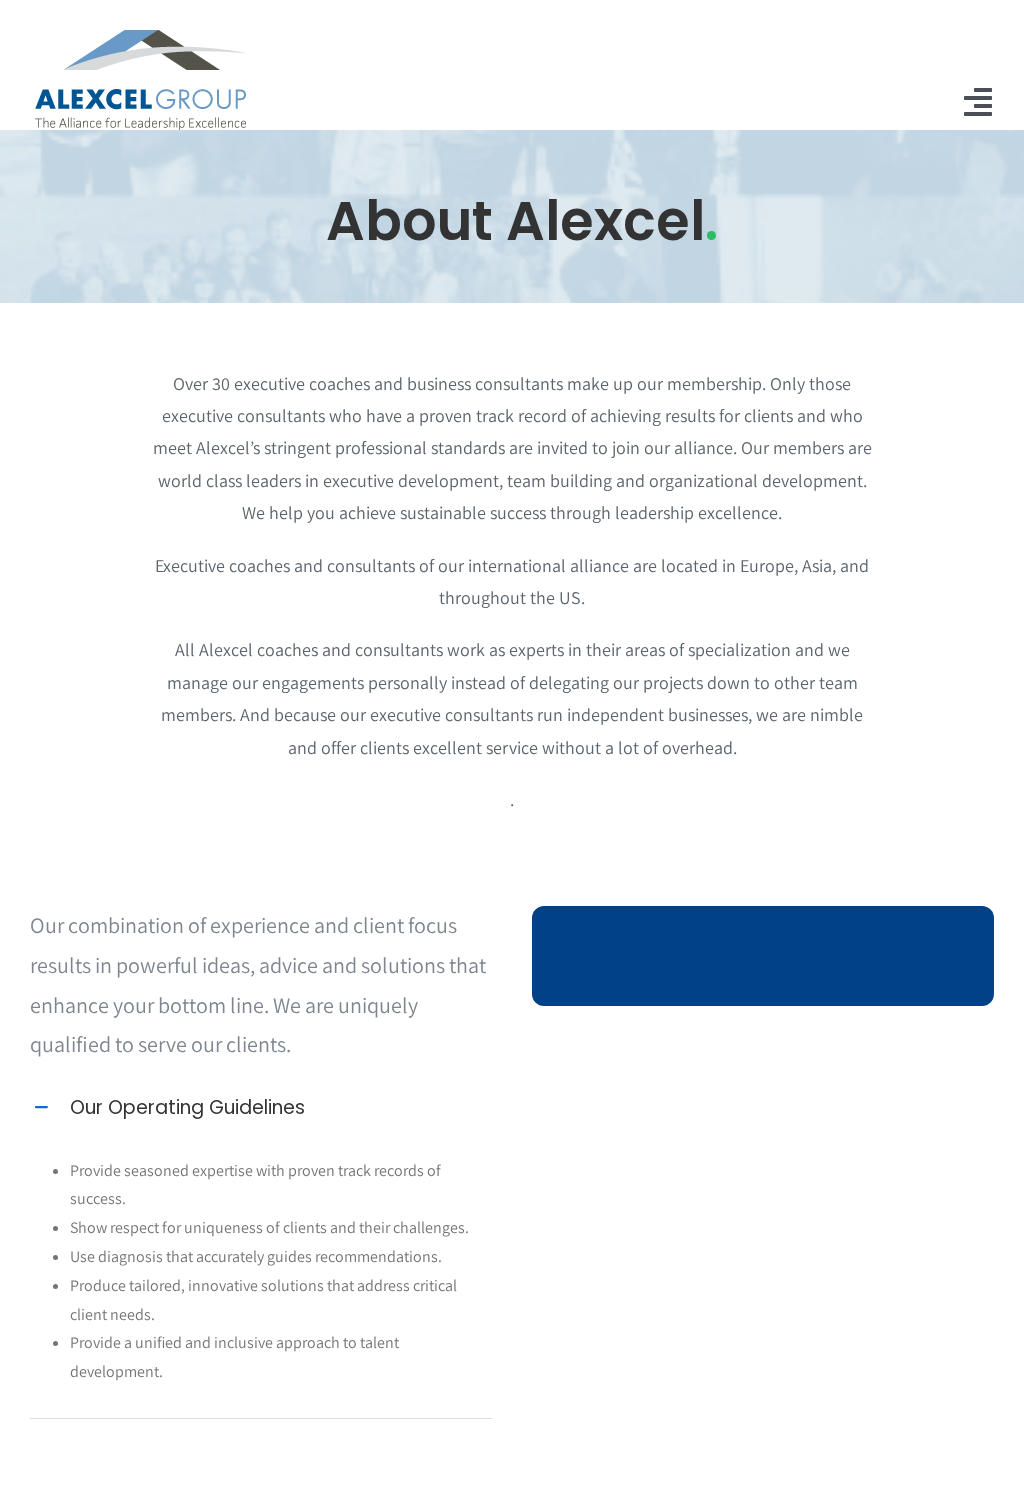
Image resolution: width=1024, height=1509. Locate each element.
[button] (261, 1108)
